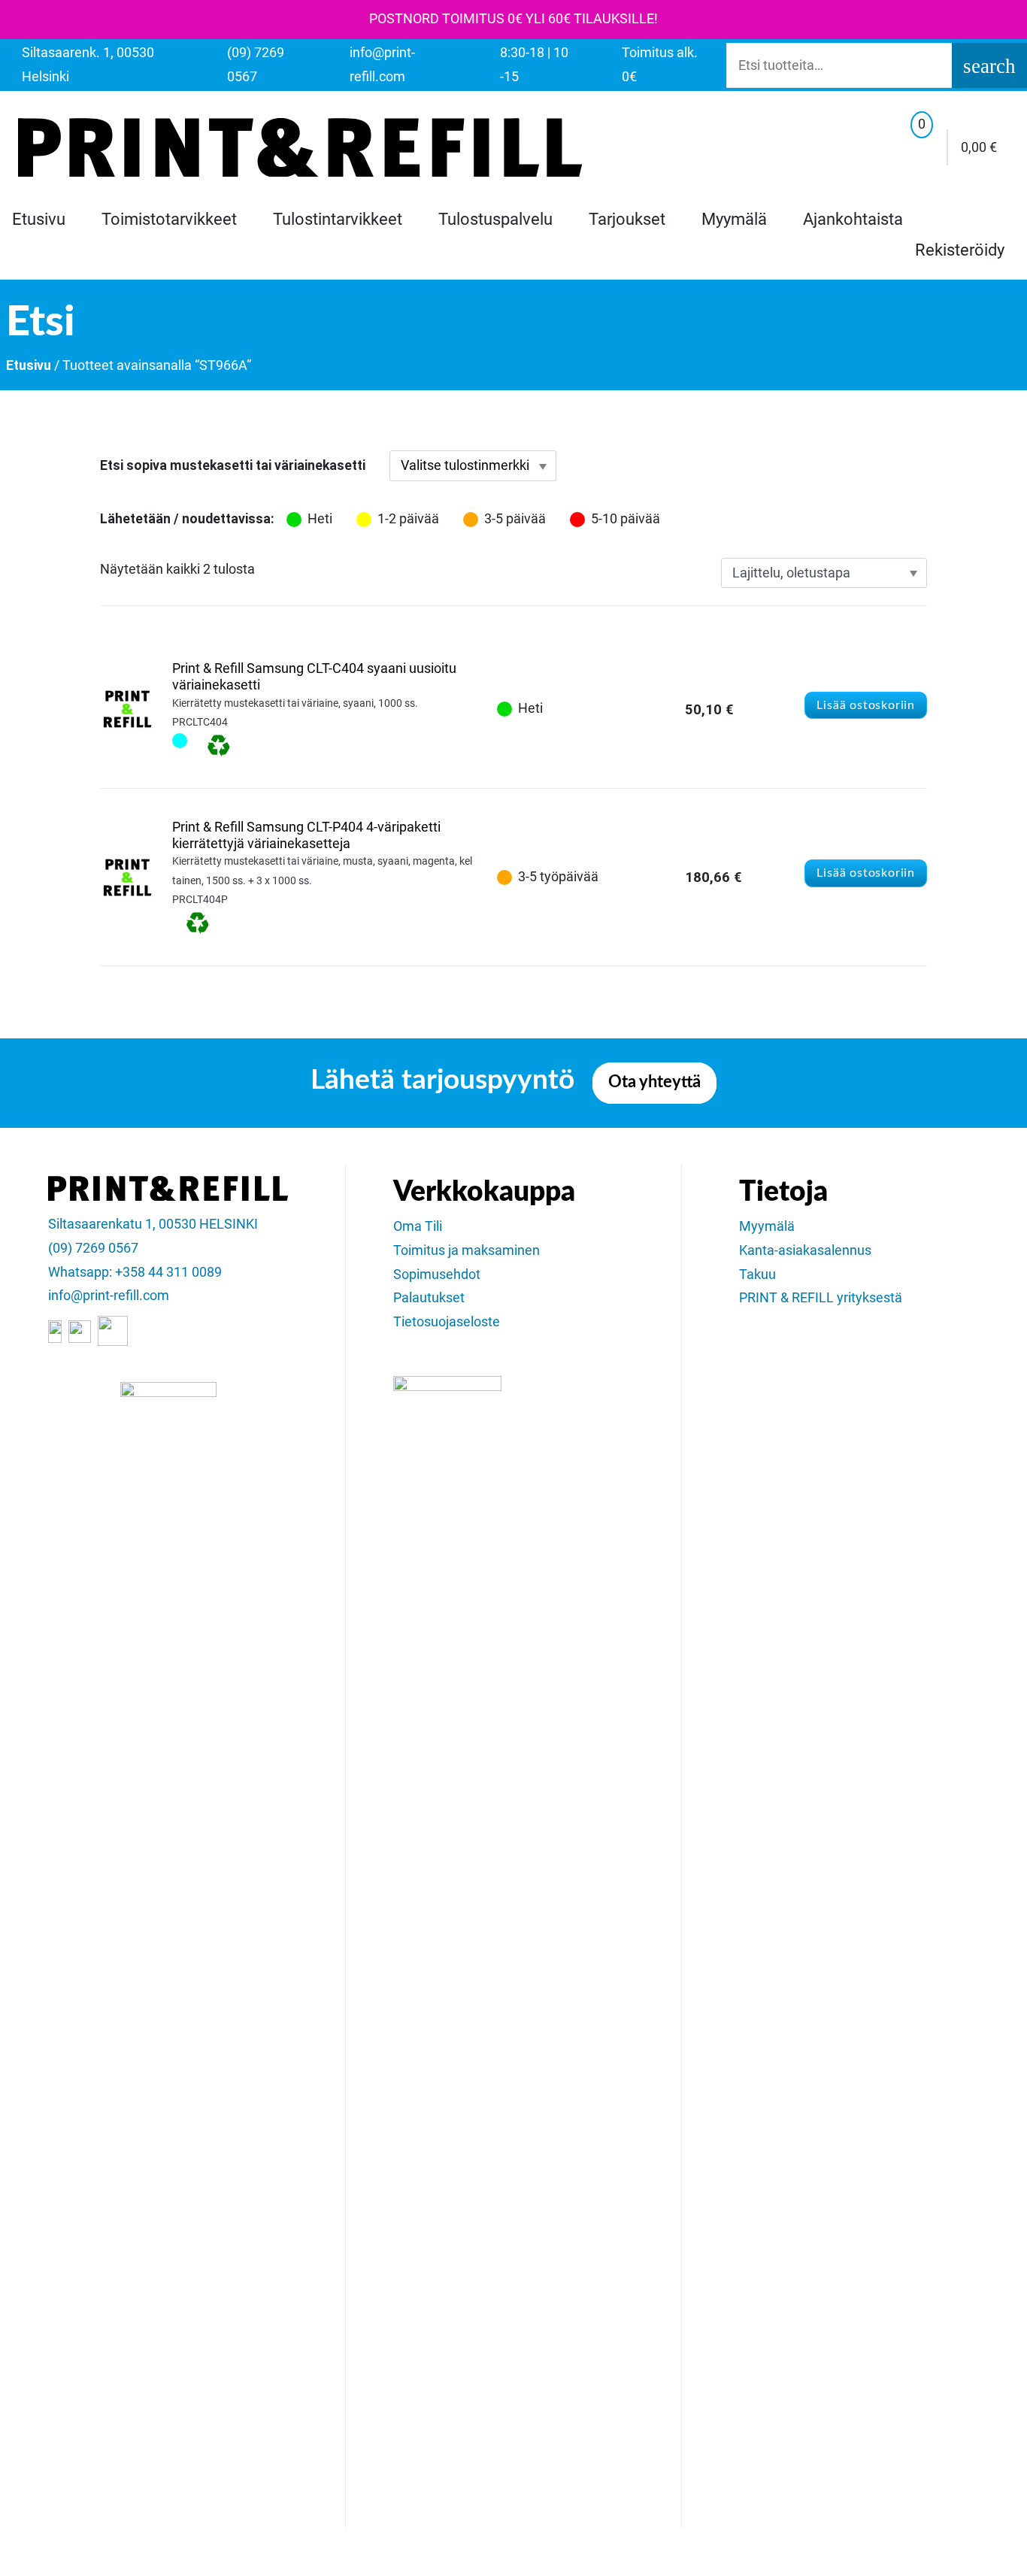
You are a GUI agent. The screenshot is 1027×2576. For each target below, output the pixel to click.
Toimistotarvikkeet (169, 219)
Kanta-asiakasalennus (805, 1250)
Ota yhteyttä (654, 1082)
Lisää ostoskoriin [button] (866, 705)
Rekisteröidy (960, 250)
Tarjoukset (627, 219)
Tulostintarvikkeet (338, 219)
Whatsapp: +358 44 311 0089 (135, 1272)
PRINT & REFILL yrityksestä (821, 1298)
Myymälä (734, 219)
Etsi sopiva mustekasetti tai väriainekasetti (233, 465)
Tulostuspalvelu (495, 219)
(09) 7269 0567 (93, 1248)
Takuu (757, 1274)
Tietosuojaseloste (447, 1322)
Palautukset (429, 1298)
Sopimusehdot (437, 1274)
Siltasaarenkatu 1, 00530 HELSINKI (153, 1224)
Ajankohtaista (853, 219)
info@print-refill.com (109, 1296)
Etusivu (39, 219)
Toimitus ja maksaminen (467, 1250)
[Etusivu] (300, 147)
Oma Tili (418, 1226)
